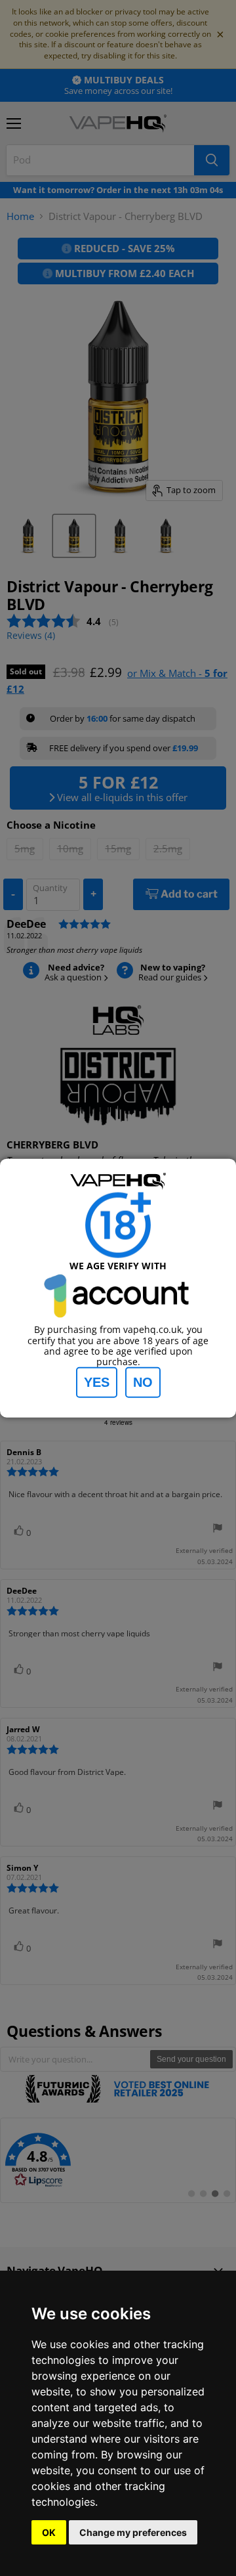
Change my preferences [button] (133, 2532)
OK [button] (49, 2532)
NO (143, 1382)
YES (97, 1382)
